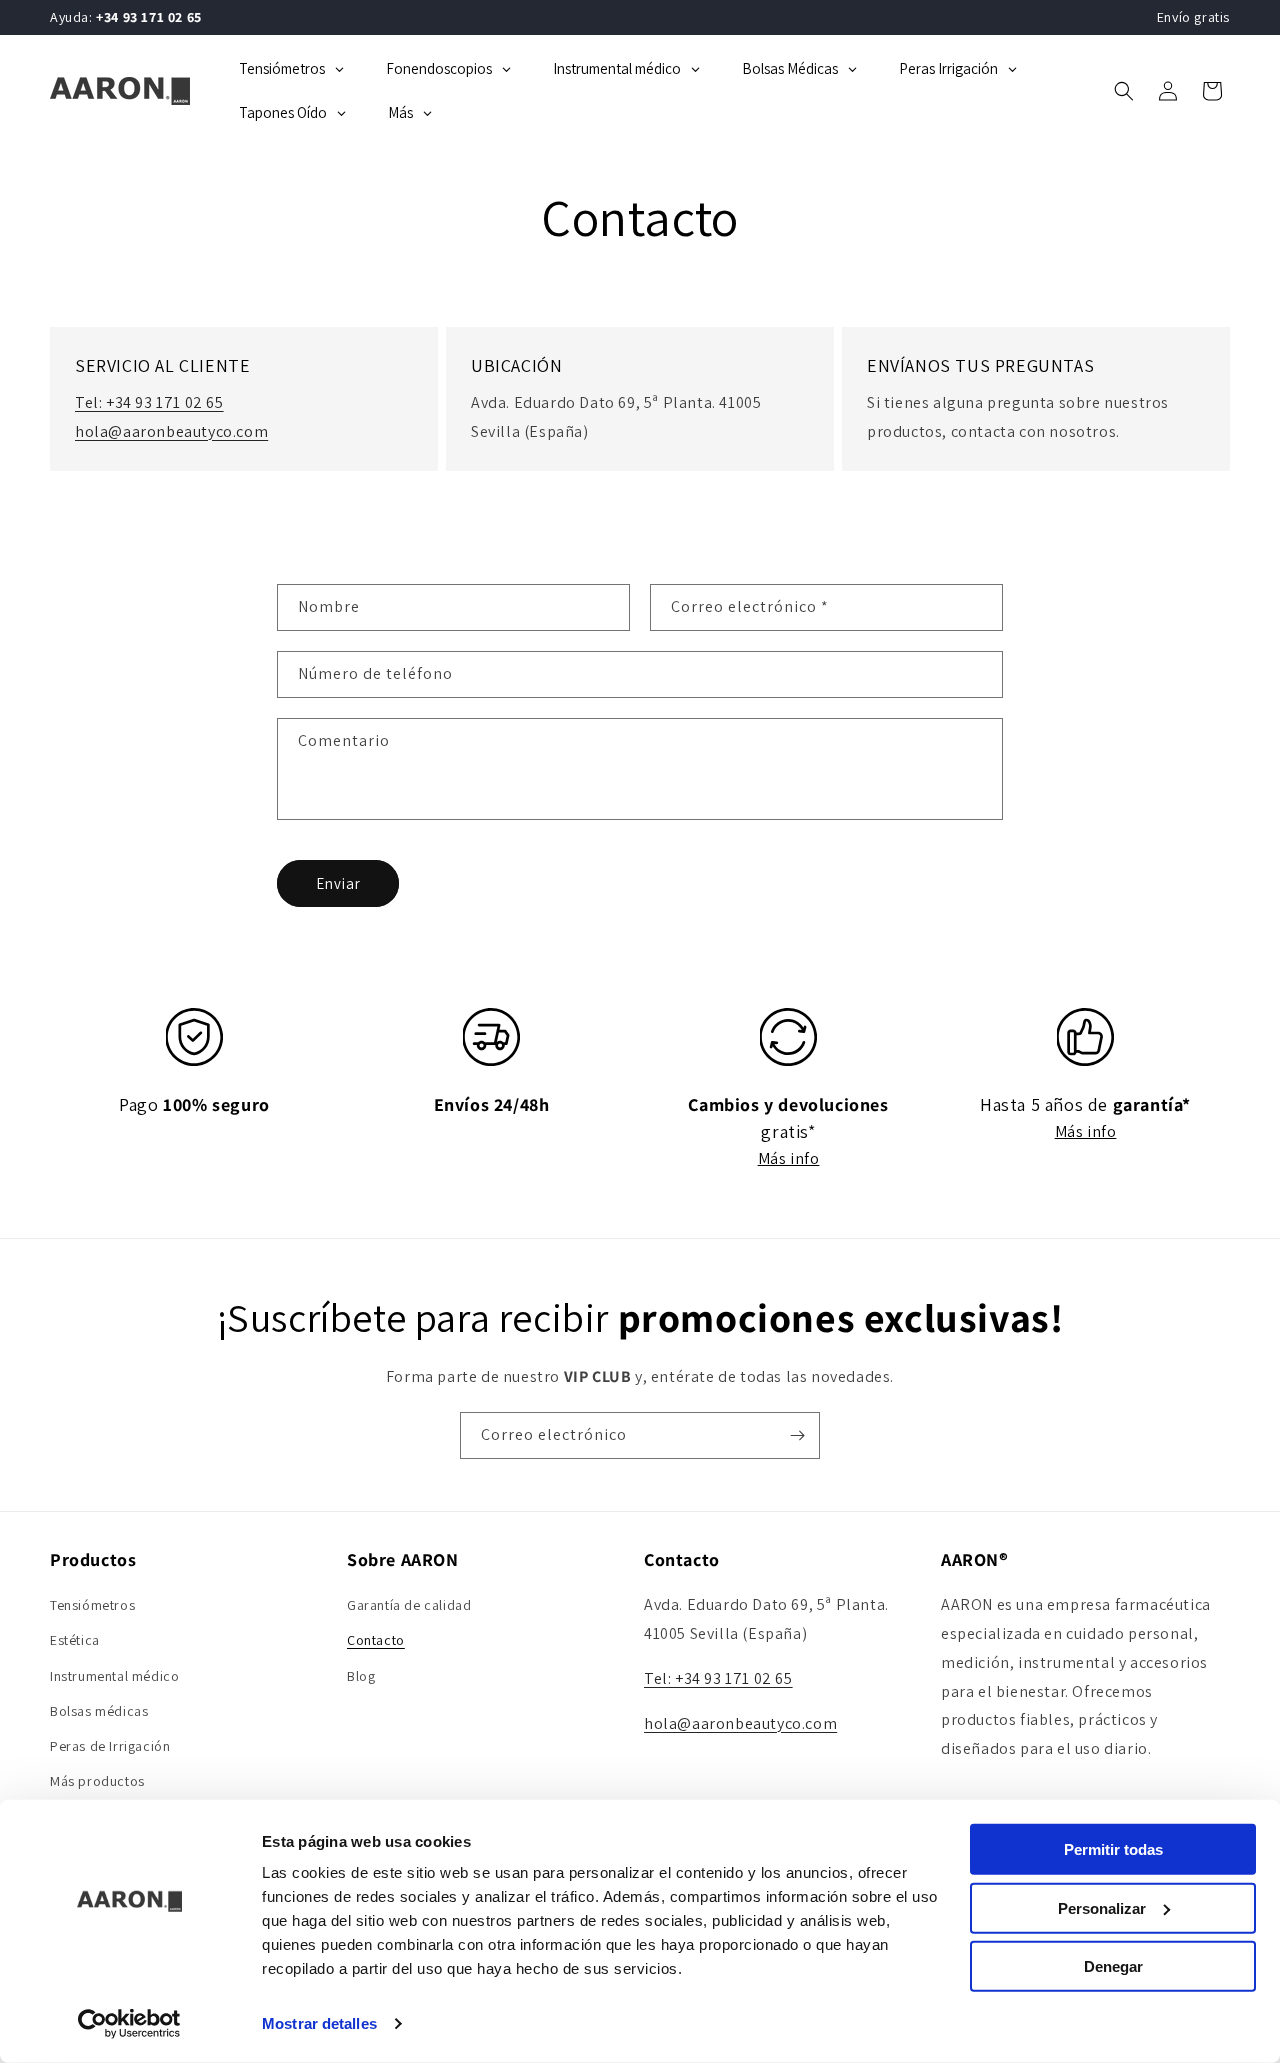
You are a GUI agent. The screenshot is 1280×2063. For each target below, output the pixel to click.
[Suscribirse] (797, 1435)
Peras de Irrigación (110, 1746)
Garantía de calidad (409, 1605)
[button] (1124, 91)
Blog (361, 1676)
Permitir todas (1113, 1849)
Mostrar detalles (319, 2023)
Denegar (1113, 1966)
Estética (75, 1641)
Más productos (97, 1781)
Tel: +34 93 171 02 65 (149, 402)
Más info (789, 1158)
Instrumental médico (114, 1676)
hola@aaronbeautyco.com (171, 431)
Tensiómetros (92, 1605)
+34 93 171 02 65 (149, 17)
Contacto (376, 1641)
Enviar (338, 882)
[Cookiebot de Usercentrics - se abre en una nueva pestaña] (129, 2024)
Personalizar (1102, 1907)
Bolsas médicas (99, 1711)
